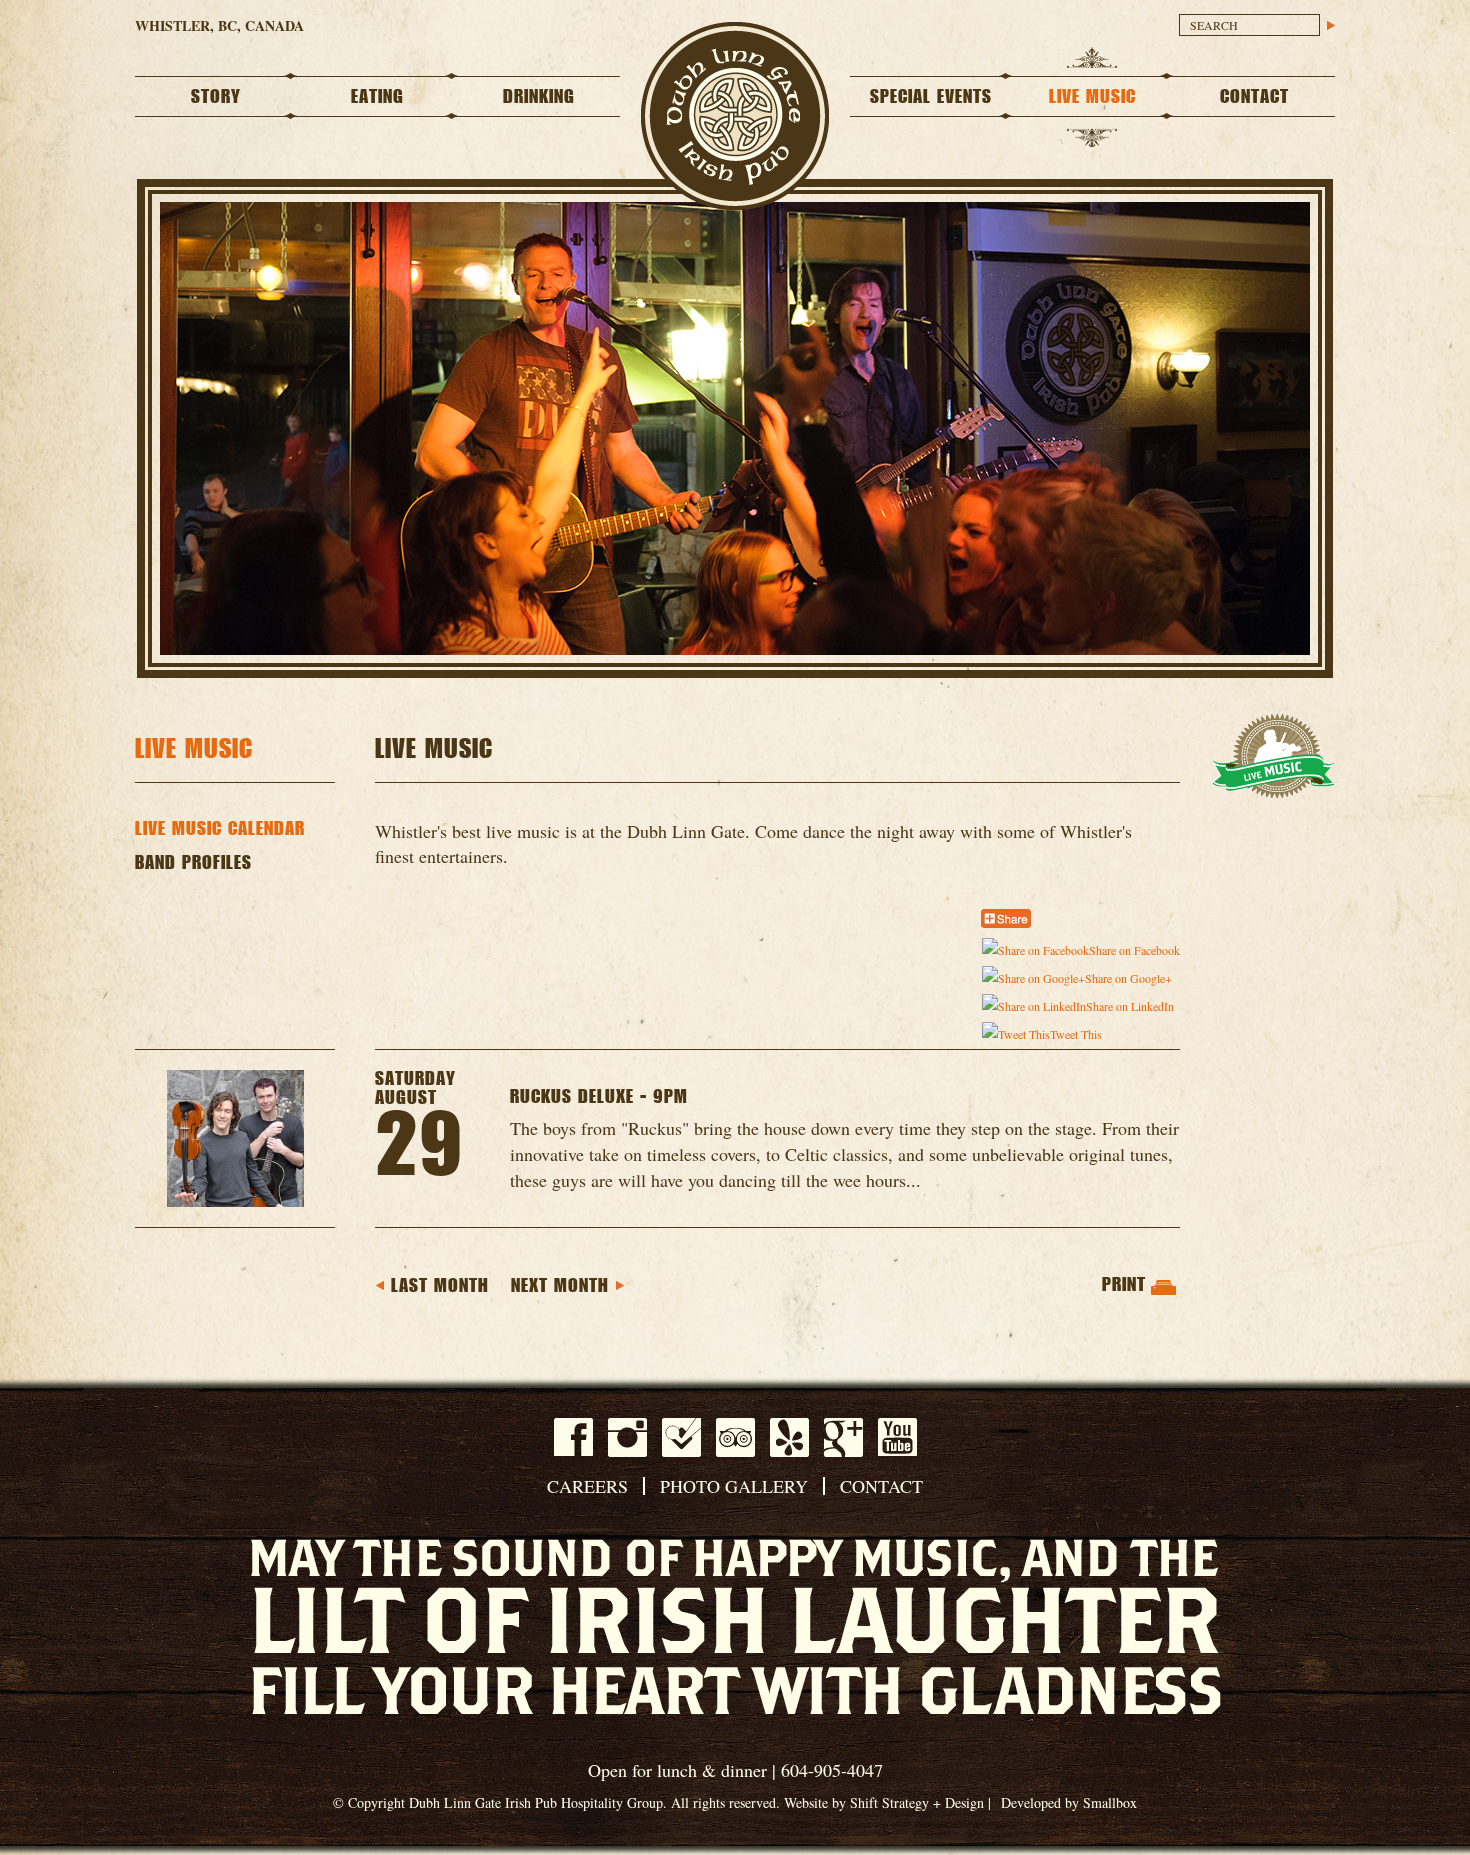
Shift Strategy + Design (917, 1802)
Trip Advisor (735, 1437)
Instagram (627, 1437)
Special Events (931, 97)
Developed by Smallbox (1069, 1802)
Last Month (440, 1286)
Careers (587, 1486)
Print (1124, 1285)
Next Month (560, 1286)
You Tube (897, 1437)
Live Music (1092, 97)
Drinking (539, 97)
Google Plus (843, 1437)
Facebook (573, 1437)
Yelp (789, 1437)
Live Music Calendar (220, 829)
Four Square (681, 1437)
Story (216, 97)
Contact (1254, 97)
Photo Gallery (734, 1486)
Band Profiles (193, 863)
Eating (377, 97)
